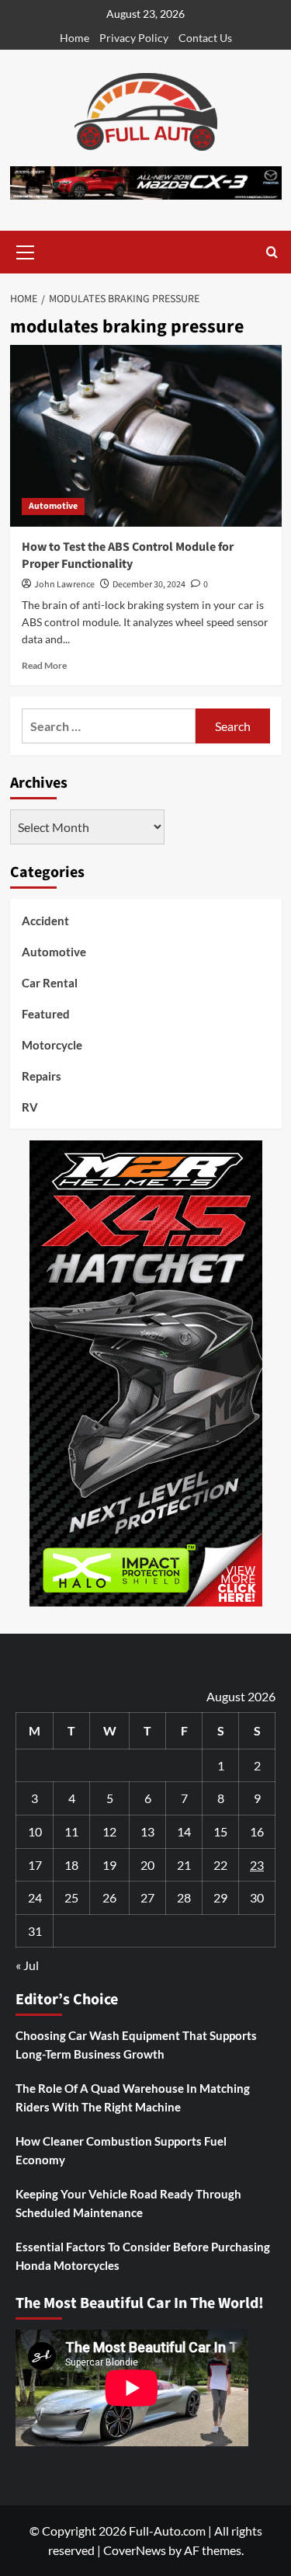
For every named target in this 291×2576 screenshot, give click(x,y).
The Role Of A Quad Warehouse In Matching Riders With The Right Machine (133, 2097)
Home (74, 38)
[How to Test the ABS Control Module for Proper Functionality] (146, 435)
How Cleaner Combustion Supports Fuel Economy (121, 2150)
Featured (46, 1014)
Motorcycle (52, 1045)
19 (109, 1865)
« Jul (27, 1965)
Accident (45, 921)
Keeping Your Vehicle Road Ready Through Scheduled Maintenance (128, 2203)
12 (109, 1831)
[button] (26, 250)
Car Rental (50, 983)
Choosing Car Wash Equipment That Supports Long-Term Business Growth (136, 2045)
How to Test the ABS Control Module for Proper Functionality (128, 555)
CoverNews (135, 2550)
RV (30, 1107)
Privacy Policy (134, 38)
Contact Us (205, 38)
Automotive (53, 506)
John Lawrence (64, 585)
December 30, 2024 (149, 585)
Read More (44, 665)
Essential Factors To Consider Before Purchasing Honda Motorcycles (143, 2256)
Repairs (42, 1076)
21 (184, 1865)
